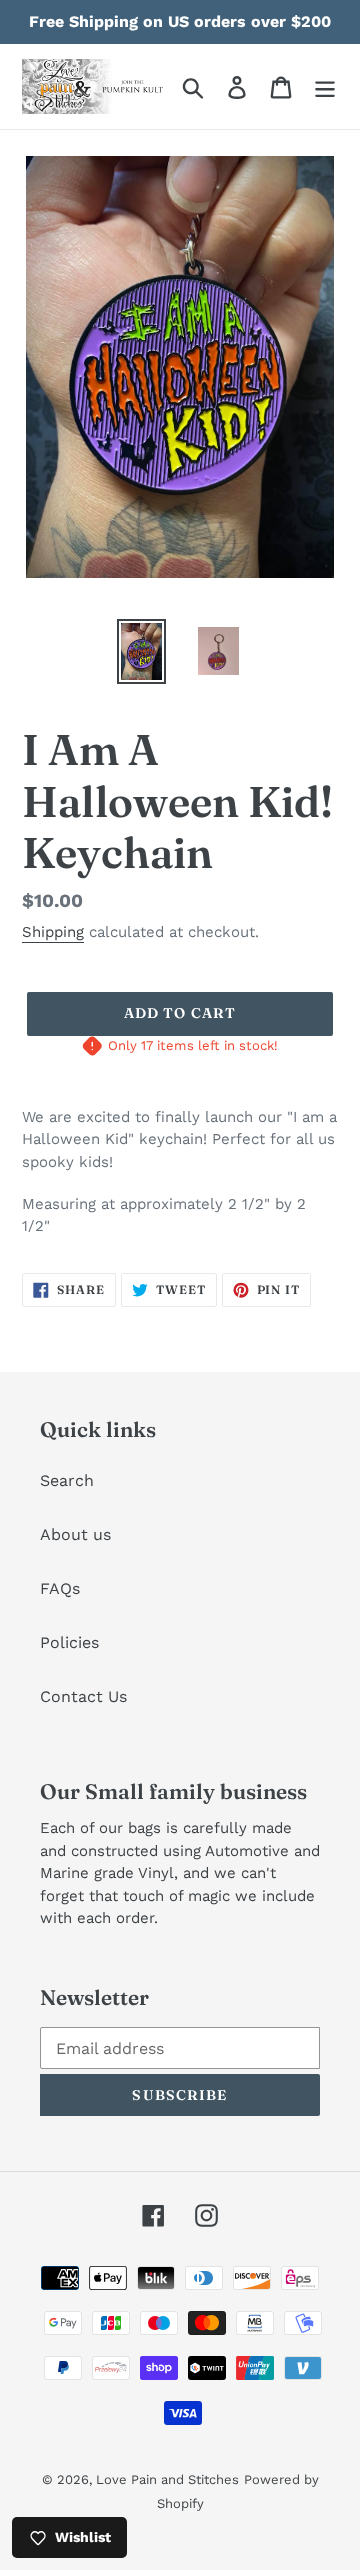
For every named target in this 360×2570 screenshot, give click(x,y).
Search (67, 1480)
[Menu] (325, 86)
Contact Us (83, 1696)
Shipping (53, 932)
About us (75, 1534)
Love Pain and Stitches (167, 2479)
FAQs (60, 1588)
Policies (69, 1642)
